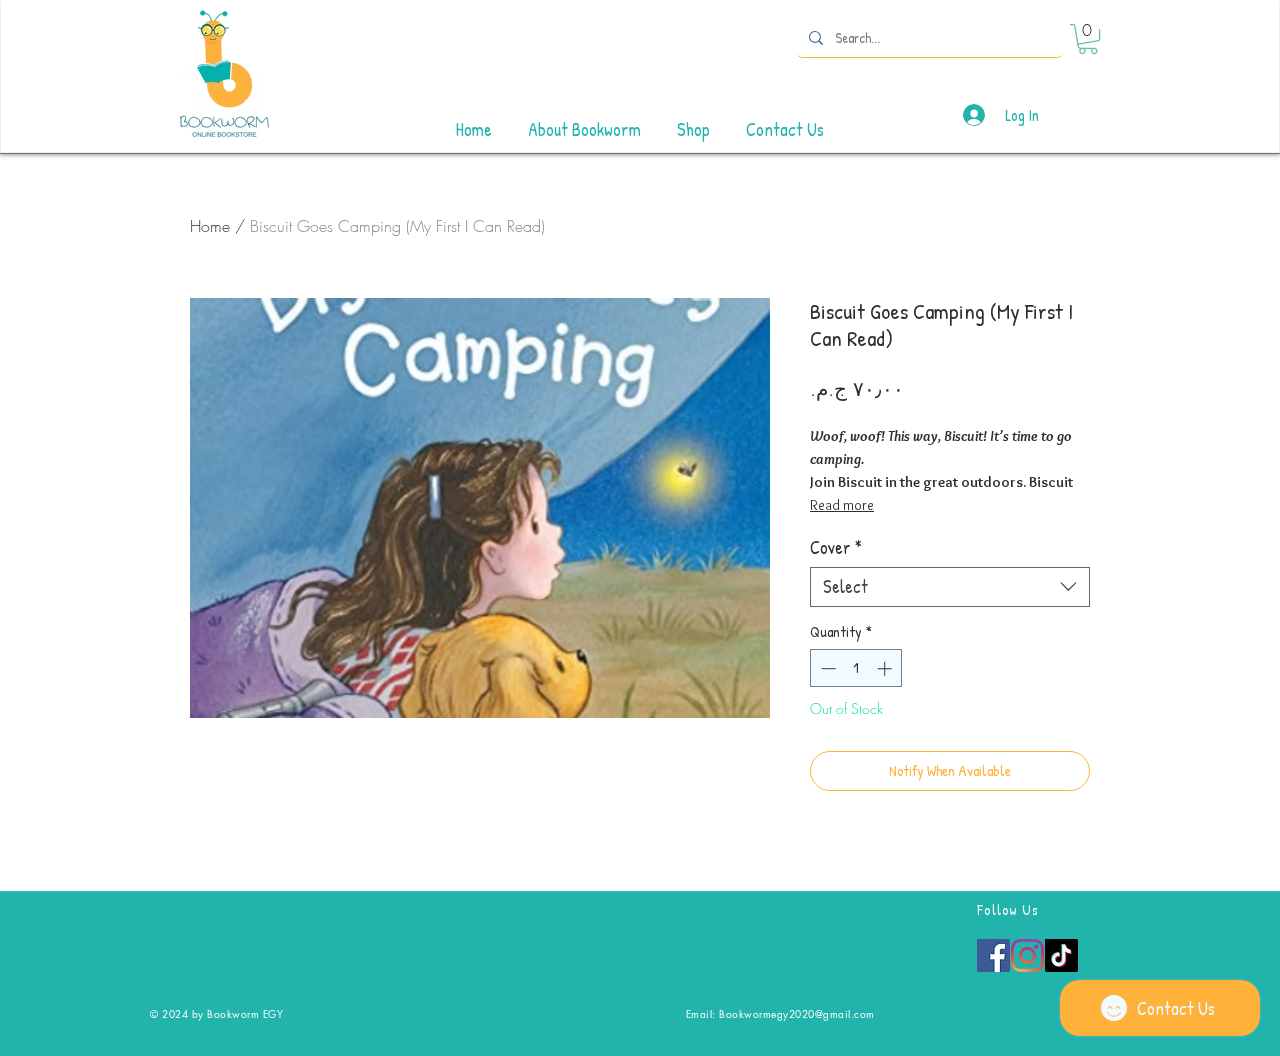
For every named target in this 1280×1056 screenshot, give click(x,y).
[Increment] (886, 668)
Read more (842, 505)
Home (210, 226)
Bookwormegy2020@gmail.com (797, 1013)
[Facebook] (993, 955)
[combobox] (950, 587)
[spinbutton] (856, 668)
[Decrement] (826, 668)
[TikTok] (1061, 955)
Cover (836, 548)
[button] (1088, 39)
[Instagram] (1027, 955)
